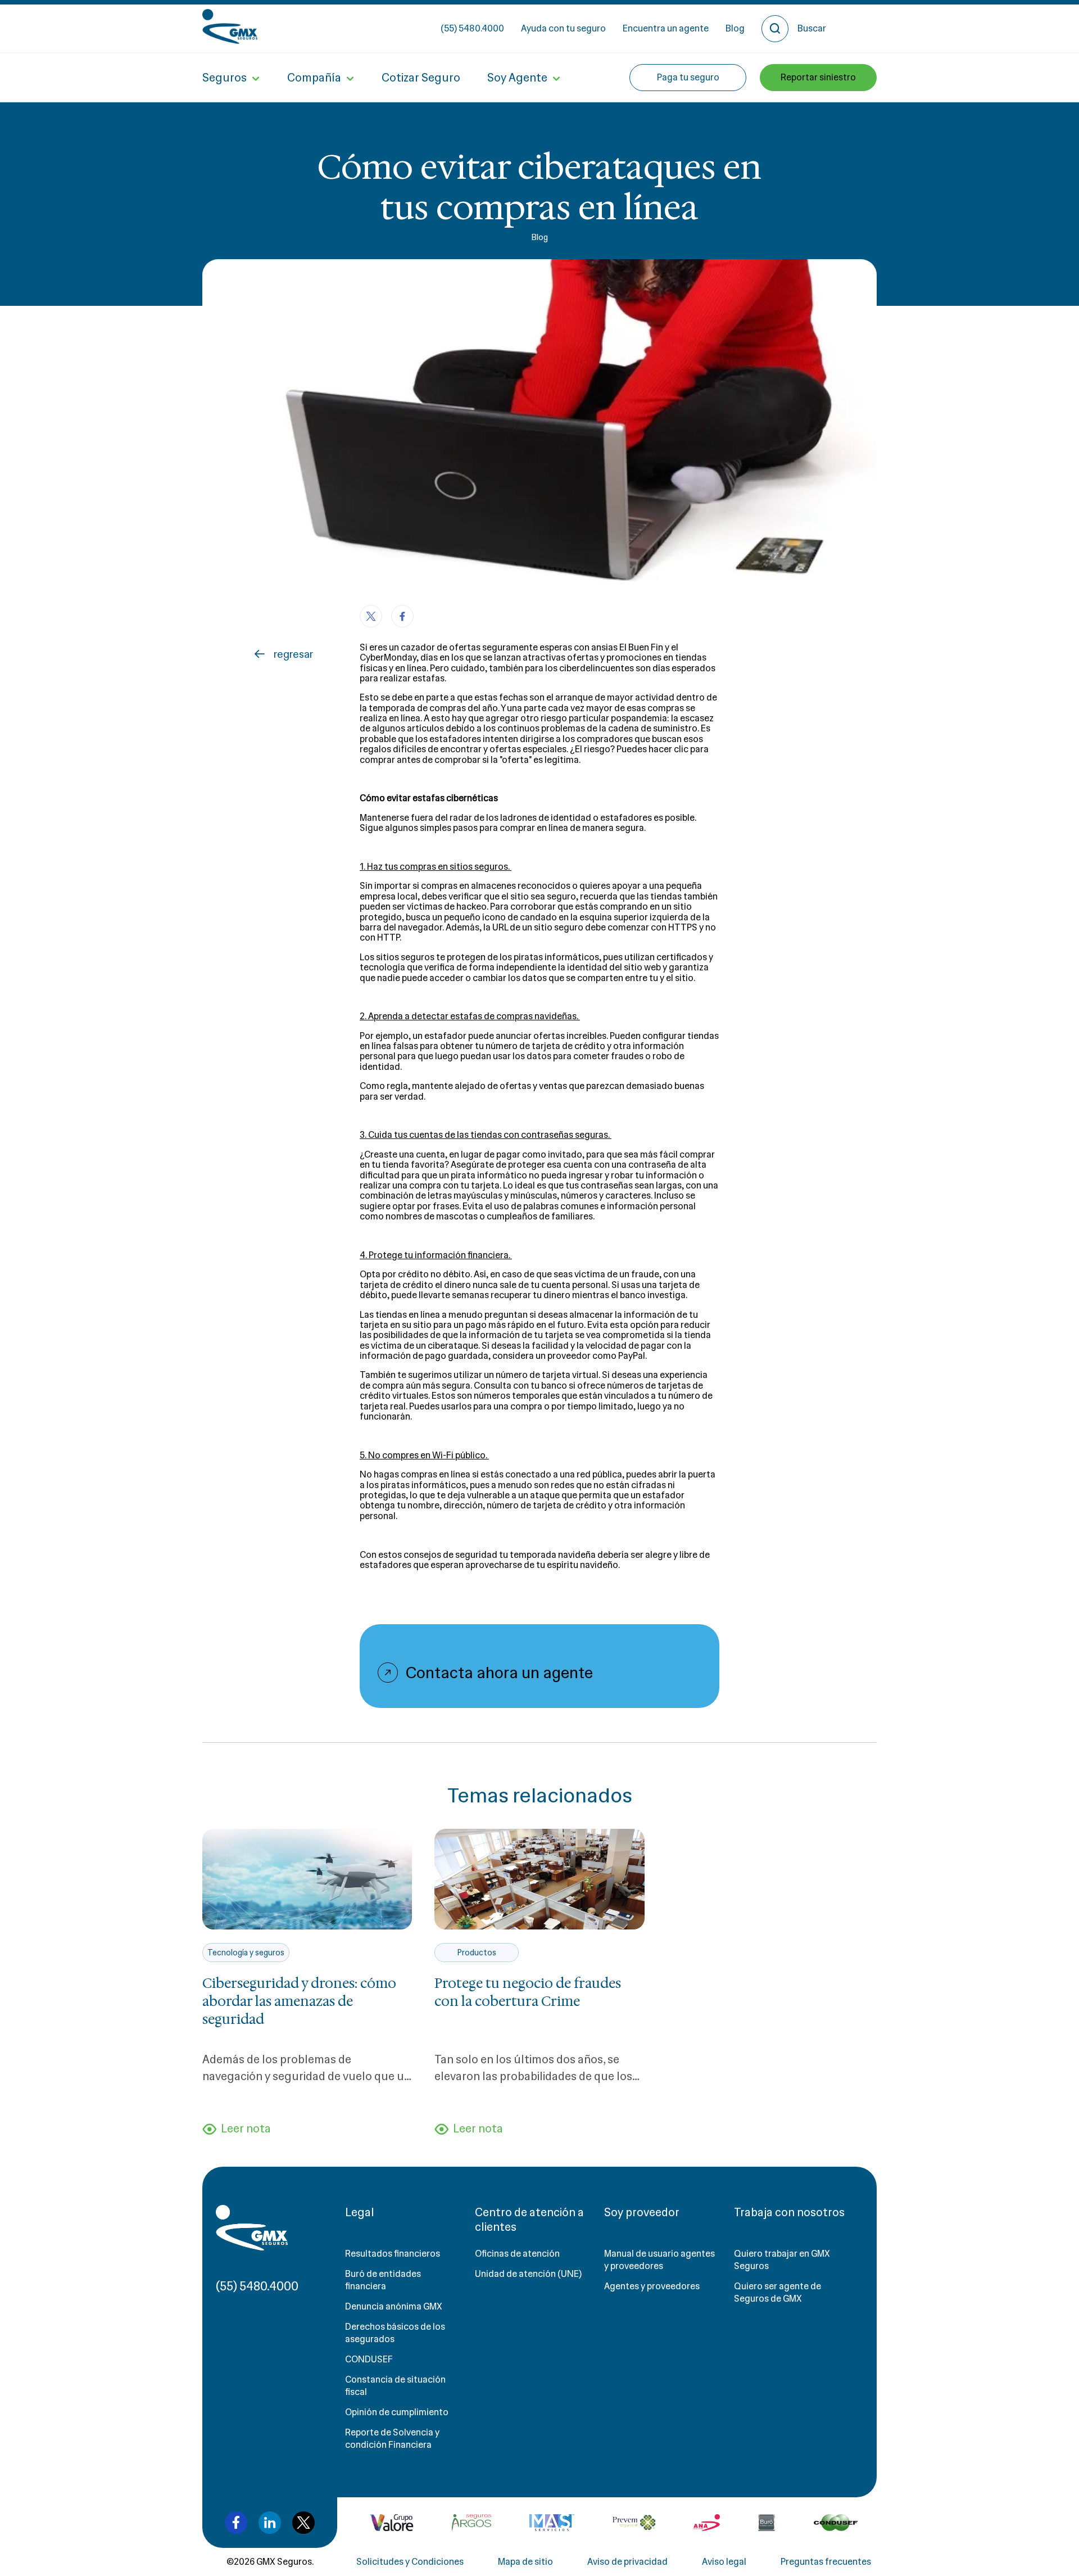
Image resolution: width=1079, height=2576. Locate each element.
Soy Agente (517, 78)
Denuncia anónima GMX (394, 2306)
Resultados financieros (393, 2254)
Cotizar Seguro (421, 78)
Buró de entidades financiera (383, 2280)
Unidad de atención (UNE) (528, 2274)
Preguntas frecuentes (826, 2562)
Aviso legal (724, 2562)
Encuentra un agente (666, 28)
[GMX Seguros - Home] (230, 26)
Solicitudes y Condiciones (410, 2562)
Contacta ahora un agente (499, 1673)
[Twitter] (371, 616)
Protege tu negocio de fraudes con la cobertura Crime (528, 1992)
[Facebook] (402, 616)
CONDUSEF (369, 2359)
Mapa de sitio (525, 2562)
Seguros (225, 78)
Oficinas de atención (517, 2254)
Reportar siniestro (818, 77)
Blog (735, 28)
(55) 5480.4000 (472, 28)
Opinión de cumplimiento (397, 2412)
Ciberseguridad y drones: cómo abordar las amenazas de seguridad (299, 2001)
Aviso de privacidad (627, 2562)
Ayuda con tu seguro (563, 28)
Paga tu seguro (688, 77)
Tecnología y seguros (246, 1953)
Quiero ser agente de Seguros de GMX (777, 2292)
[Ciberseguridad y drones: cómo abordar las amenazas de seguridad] (307, 1879)
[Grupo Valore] (472, 2523)
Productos (477, 1953)
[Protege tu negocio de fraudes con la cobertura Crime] (539, 1879)
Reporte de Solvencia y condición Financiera (392, 2439)
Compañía (314, 78)
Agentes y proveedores (652, 2286)
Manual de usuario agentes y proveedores (659, 2260)
